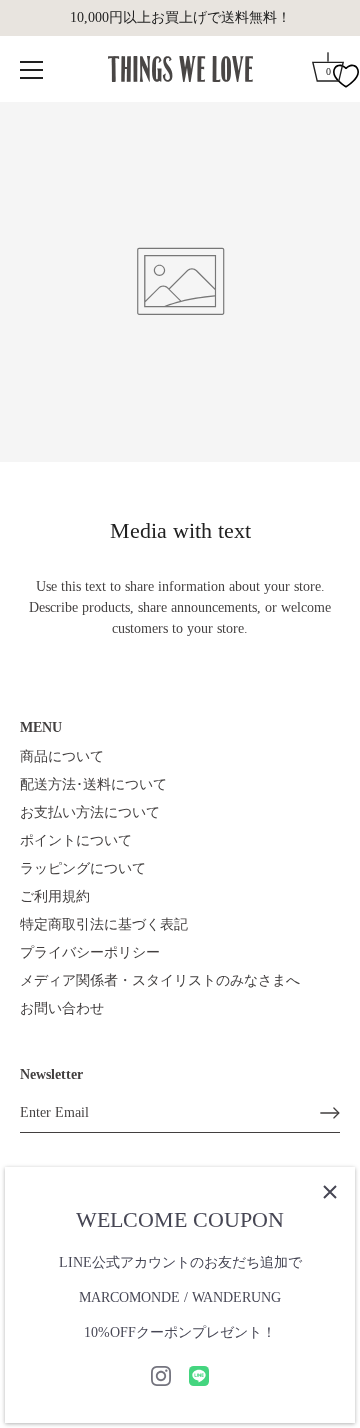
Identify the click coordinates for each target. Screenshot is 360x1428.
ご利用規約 (55, 896)
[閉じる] (330, 1192)
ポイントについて (76, 840)
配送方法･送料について (93, 784)
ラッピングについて (83, 868)
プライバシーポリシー (90, 952)
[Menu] (32, 70)
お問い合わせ (62, 1008)
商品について (62, 756)
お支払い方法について (90, 812)
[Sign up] (330, 1113)
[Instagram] (161, 1374)
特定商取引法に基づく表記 (104, 924)
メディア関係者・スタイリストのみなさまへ (160, 980)
